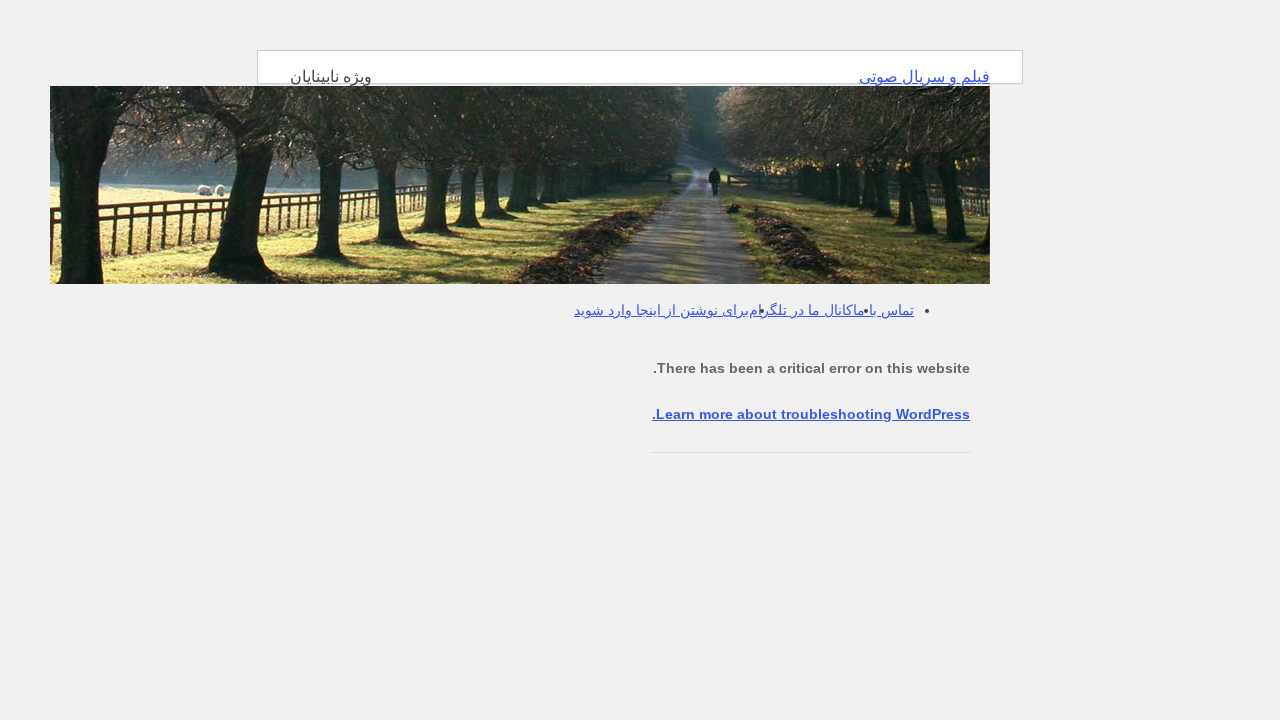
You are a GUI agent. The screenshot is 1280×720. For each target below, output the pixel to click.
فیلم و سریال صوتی (924, 76)
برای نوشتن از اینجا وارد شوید (661, 310)
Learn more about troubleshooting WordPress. (811, 414)
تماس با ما (883, 310)
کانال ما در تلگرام (801, 310)
